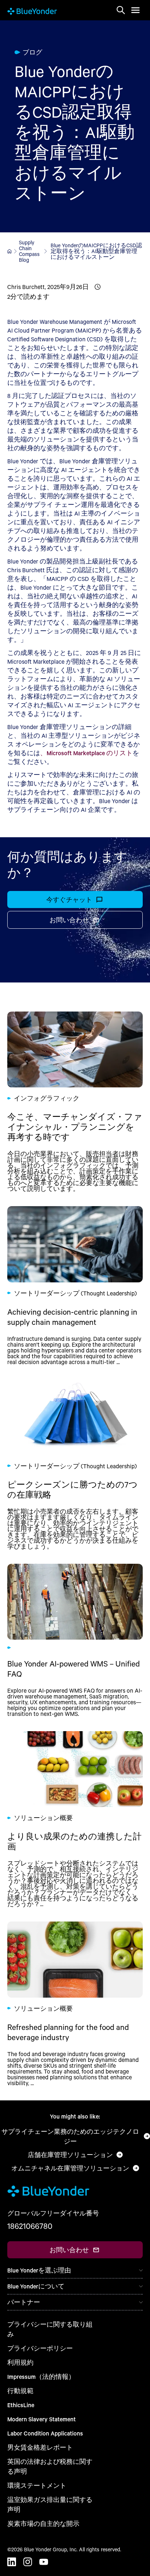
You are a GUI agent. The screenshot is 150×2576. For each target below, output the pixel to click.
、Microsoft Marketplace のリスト (86, 753)
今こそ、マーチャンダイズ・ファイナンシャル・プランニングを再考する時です (75, 1102)
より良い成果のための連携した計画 (75, 1819)
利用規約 (20, 2362)
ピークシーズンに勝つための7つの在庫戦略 (75, 1464)
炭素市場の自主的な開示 (43, 2524)
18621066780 (30, 2226)
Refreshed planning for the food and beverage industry (75, 2003)
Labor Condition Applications (45, 2433)
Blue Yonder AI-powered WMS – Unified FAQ (75, 1640)
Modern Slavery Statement (42, 2419)
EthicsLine (21, 2405)
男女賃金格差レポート (40, 2447)
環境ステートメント (37, 2485)
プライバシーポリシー (40, 2348)
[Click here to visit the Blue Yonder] (9, 251)
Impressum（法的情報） (41, 2376)
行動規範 (20, 2391)
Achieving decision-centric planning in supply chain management (75, 1285)
